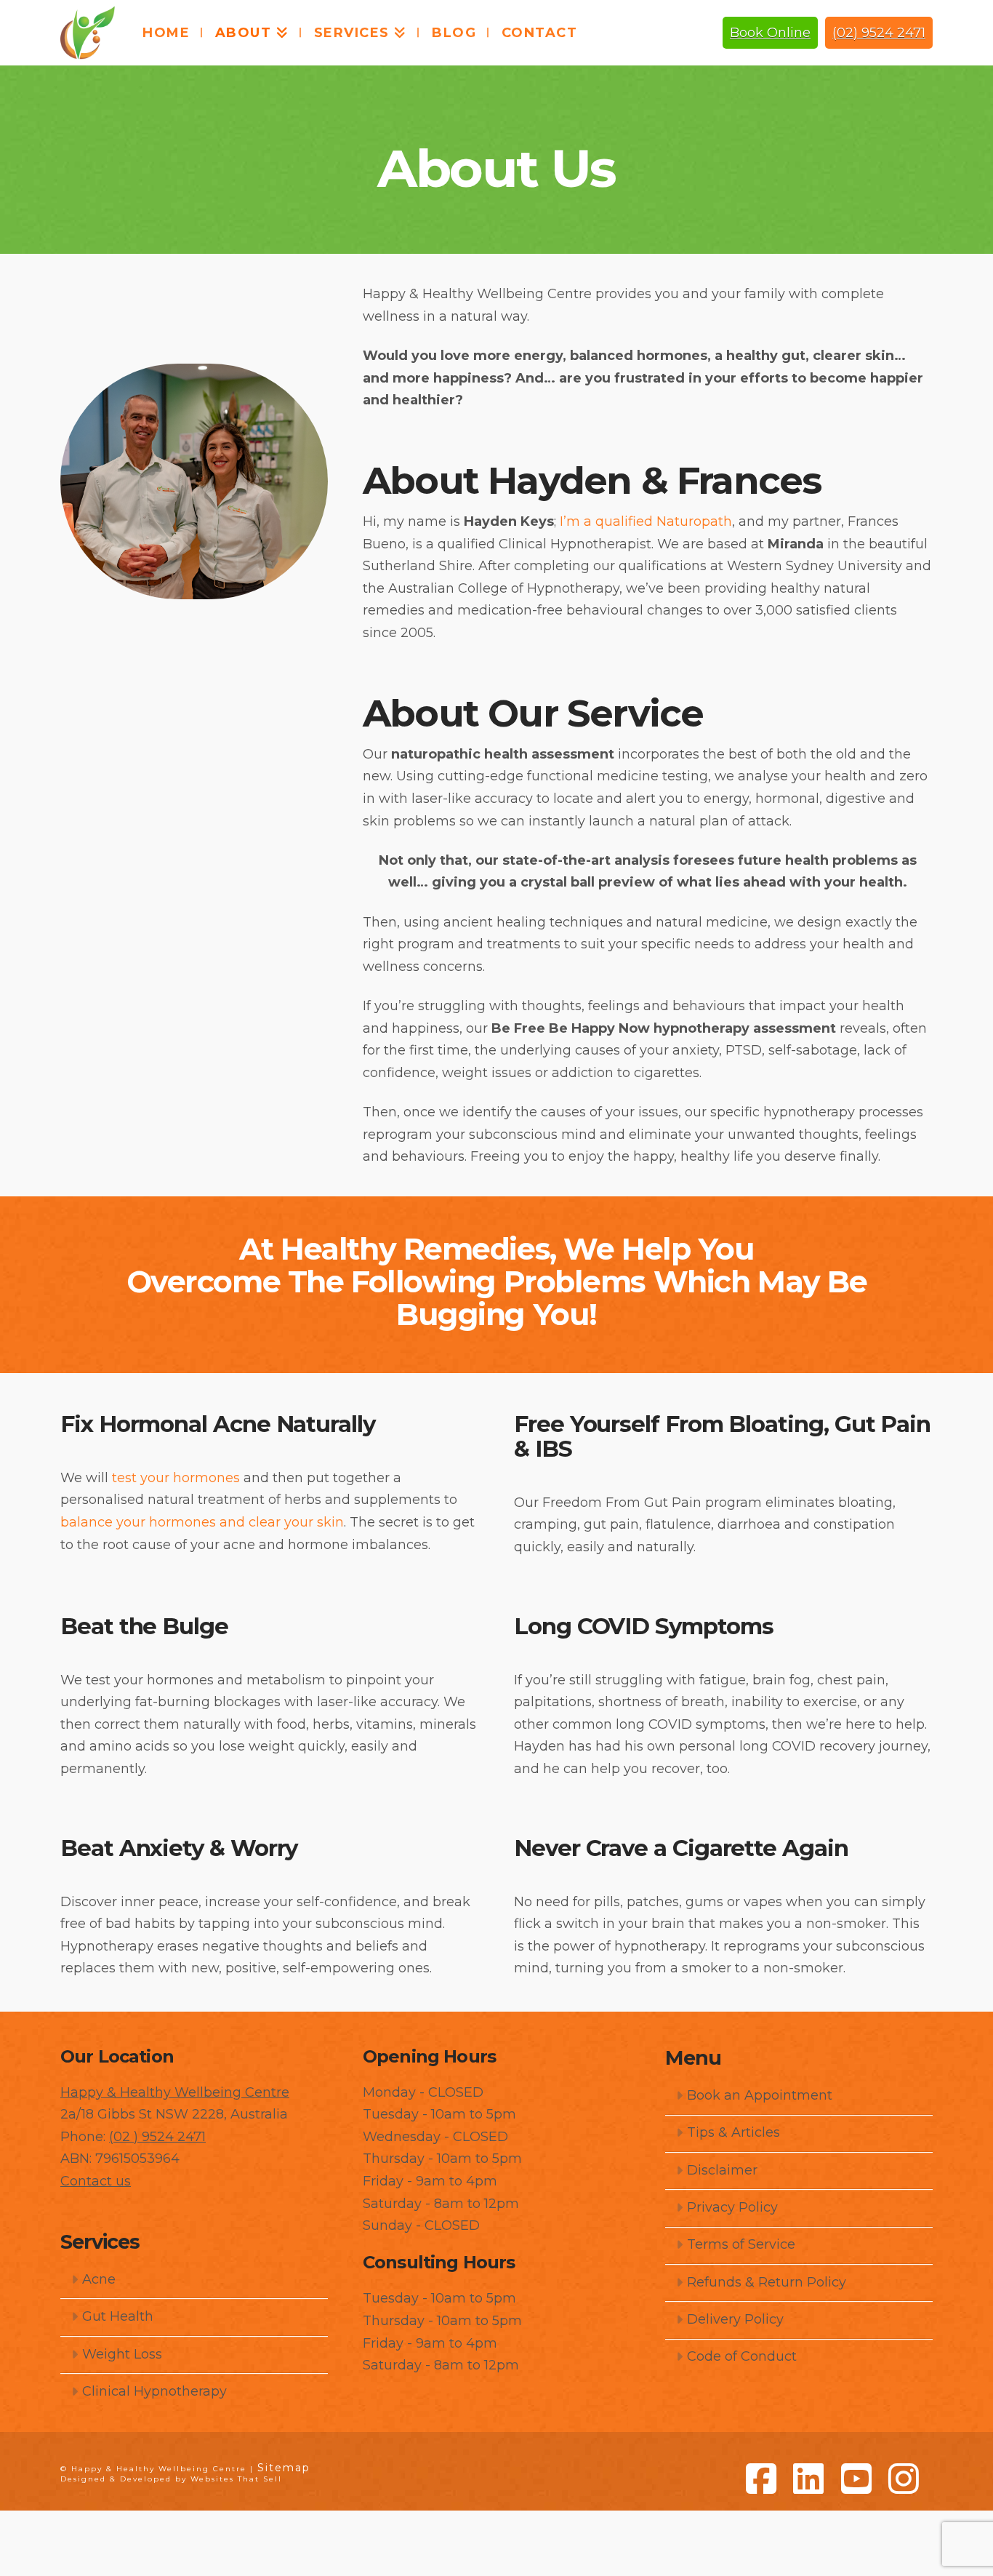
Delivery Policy (735, 2319)
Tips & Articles (733, 2132)
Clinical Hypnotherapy (154, 2391)
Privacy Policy (732, 2207)
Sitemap (284, 2468)
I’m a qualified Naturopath (646, 521)
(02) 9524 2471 (879, 33)
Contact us (96, 2181)
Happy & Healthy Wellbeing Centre (175, 2092)
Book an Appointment (760, 2095)
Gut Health (118, 2316)
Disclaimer (722, 2170)
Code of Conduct (742, 2356)
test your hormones (176, 1478)
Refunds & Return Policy (767, 2282)
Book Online (770, 33)
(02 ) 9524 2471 (157, 2137)
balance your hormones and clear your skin (202, 1522)
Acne (99, 2279)
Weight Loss (122, 2354)
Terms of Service (741, 2244)
